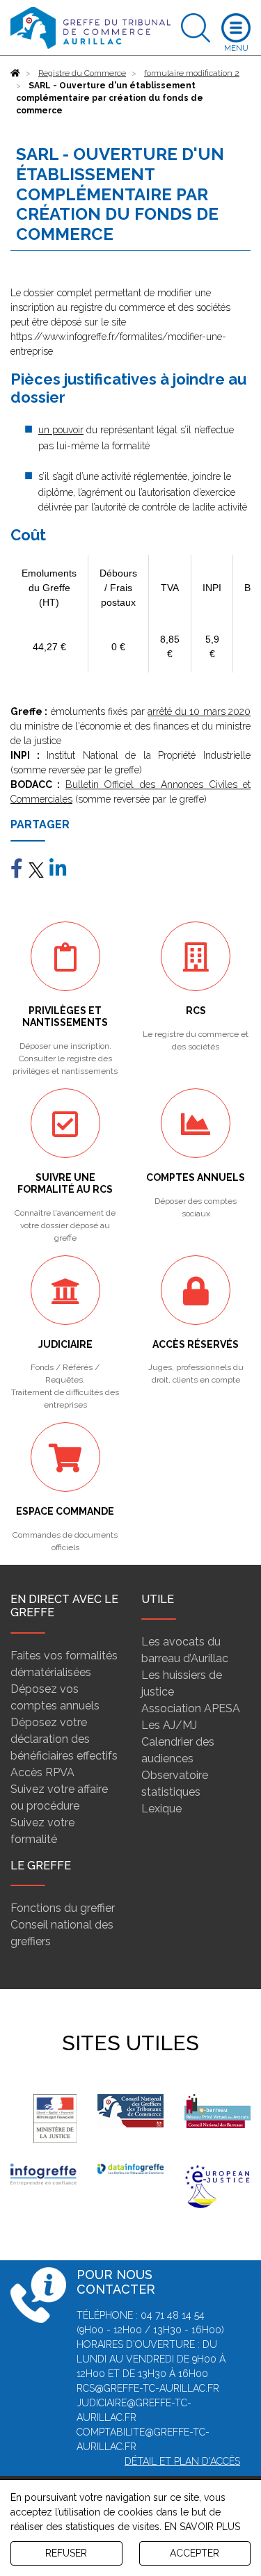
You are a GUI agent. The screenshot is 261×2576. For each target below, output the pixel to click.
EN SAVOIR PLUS (202, 2527)
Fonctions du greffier (63, 1908)
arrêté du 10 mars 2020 (199, 711)
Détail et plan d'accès (182, 2461)
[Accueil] (15, 73)
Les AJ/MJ (169, 1725)
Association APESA (191, 1708)
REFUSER (66, 2553)
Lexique (161, 1809)
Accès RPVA (42, 1772)
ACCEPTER (195, 2553)
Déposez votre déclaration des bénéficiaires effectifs (64, 1739)
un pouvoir (61, 430)
